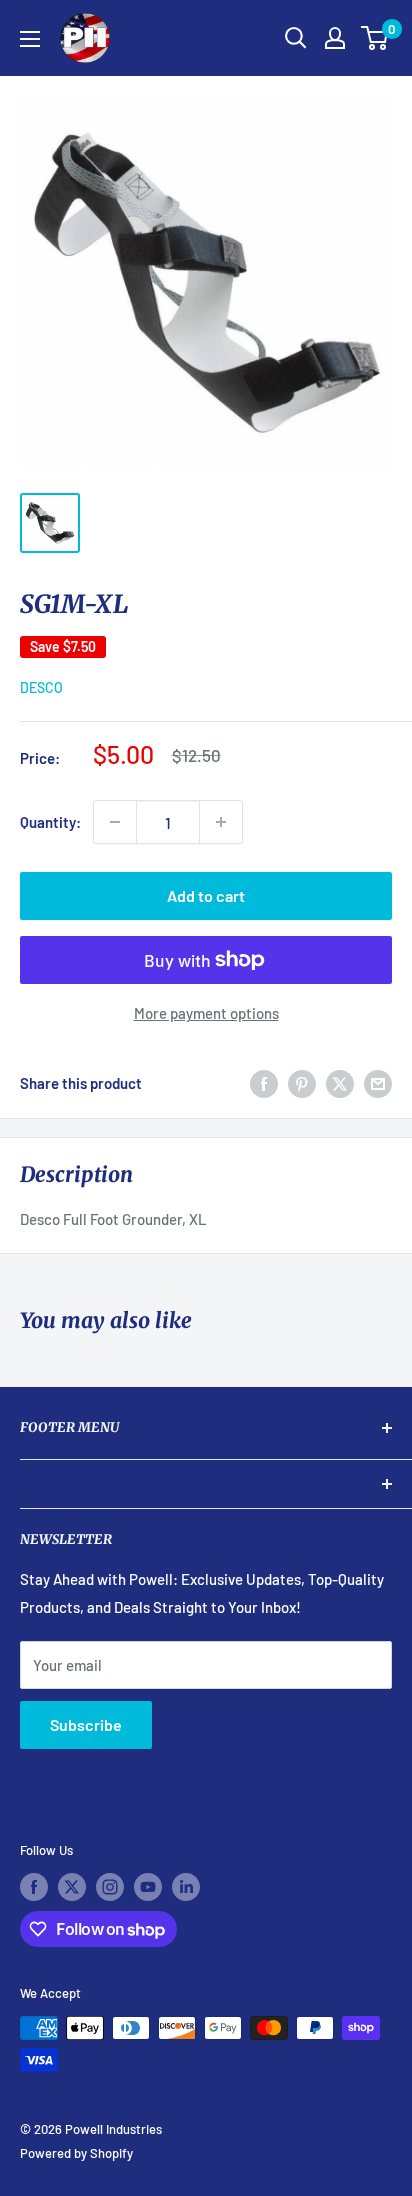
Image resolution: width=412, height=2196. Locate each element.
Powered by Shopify (76, 2153)
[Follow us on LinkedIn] (186, 1887)
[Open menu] (30, 39)
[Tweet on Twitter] (340, 1083)
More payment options (206, 1013)
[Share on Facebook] (264, 1083)
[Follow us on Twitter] (72, 1887)
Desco (41, 687)
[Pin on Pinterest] (302, 1083)
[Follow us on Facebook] (34, 1887)
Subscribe (86, 1724)
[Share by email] (378, 1083)
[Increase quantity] (221, 822)
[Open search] (296, 38)
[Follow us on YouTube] (148, 1887)
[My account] (335, 38)
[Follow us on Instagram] (110, 1887)
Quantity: (50, 822)
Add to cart (206, 895)
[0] (375, 38)
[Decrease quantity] (115, 822)
